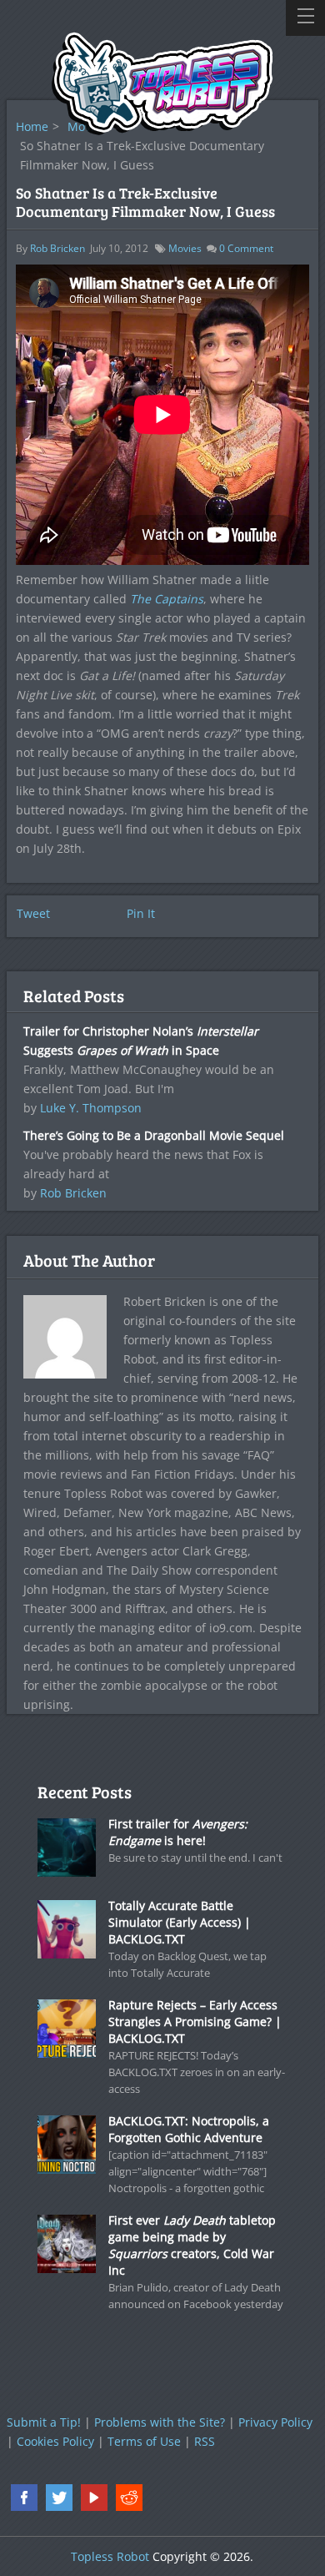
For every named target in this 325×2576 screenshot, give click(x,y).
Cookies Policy (55, 2441)
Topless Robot (110, 2556)
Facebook (24, 2498)
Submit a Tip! (44, 2422)
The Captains (167, 599)
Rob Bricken (57, 248)
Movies (185, 248)
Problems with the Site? (160, 2422)
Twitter (59, 2498)
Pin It (141, 913)
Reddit (129, 2498)
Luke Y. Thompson (91, 1108)
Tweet (33, 913)
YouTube (94, 2498)
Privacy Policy (275, 2422)
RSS (205, 2441)
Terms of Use (144, 2441)
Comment (246, 248)
